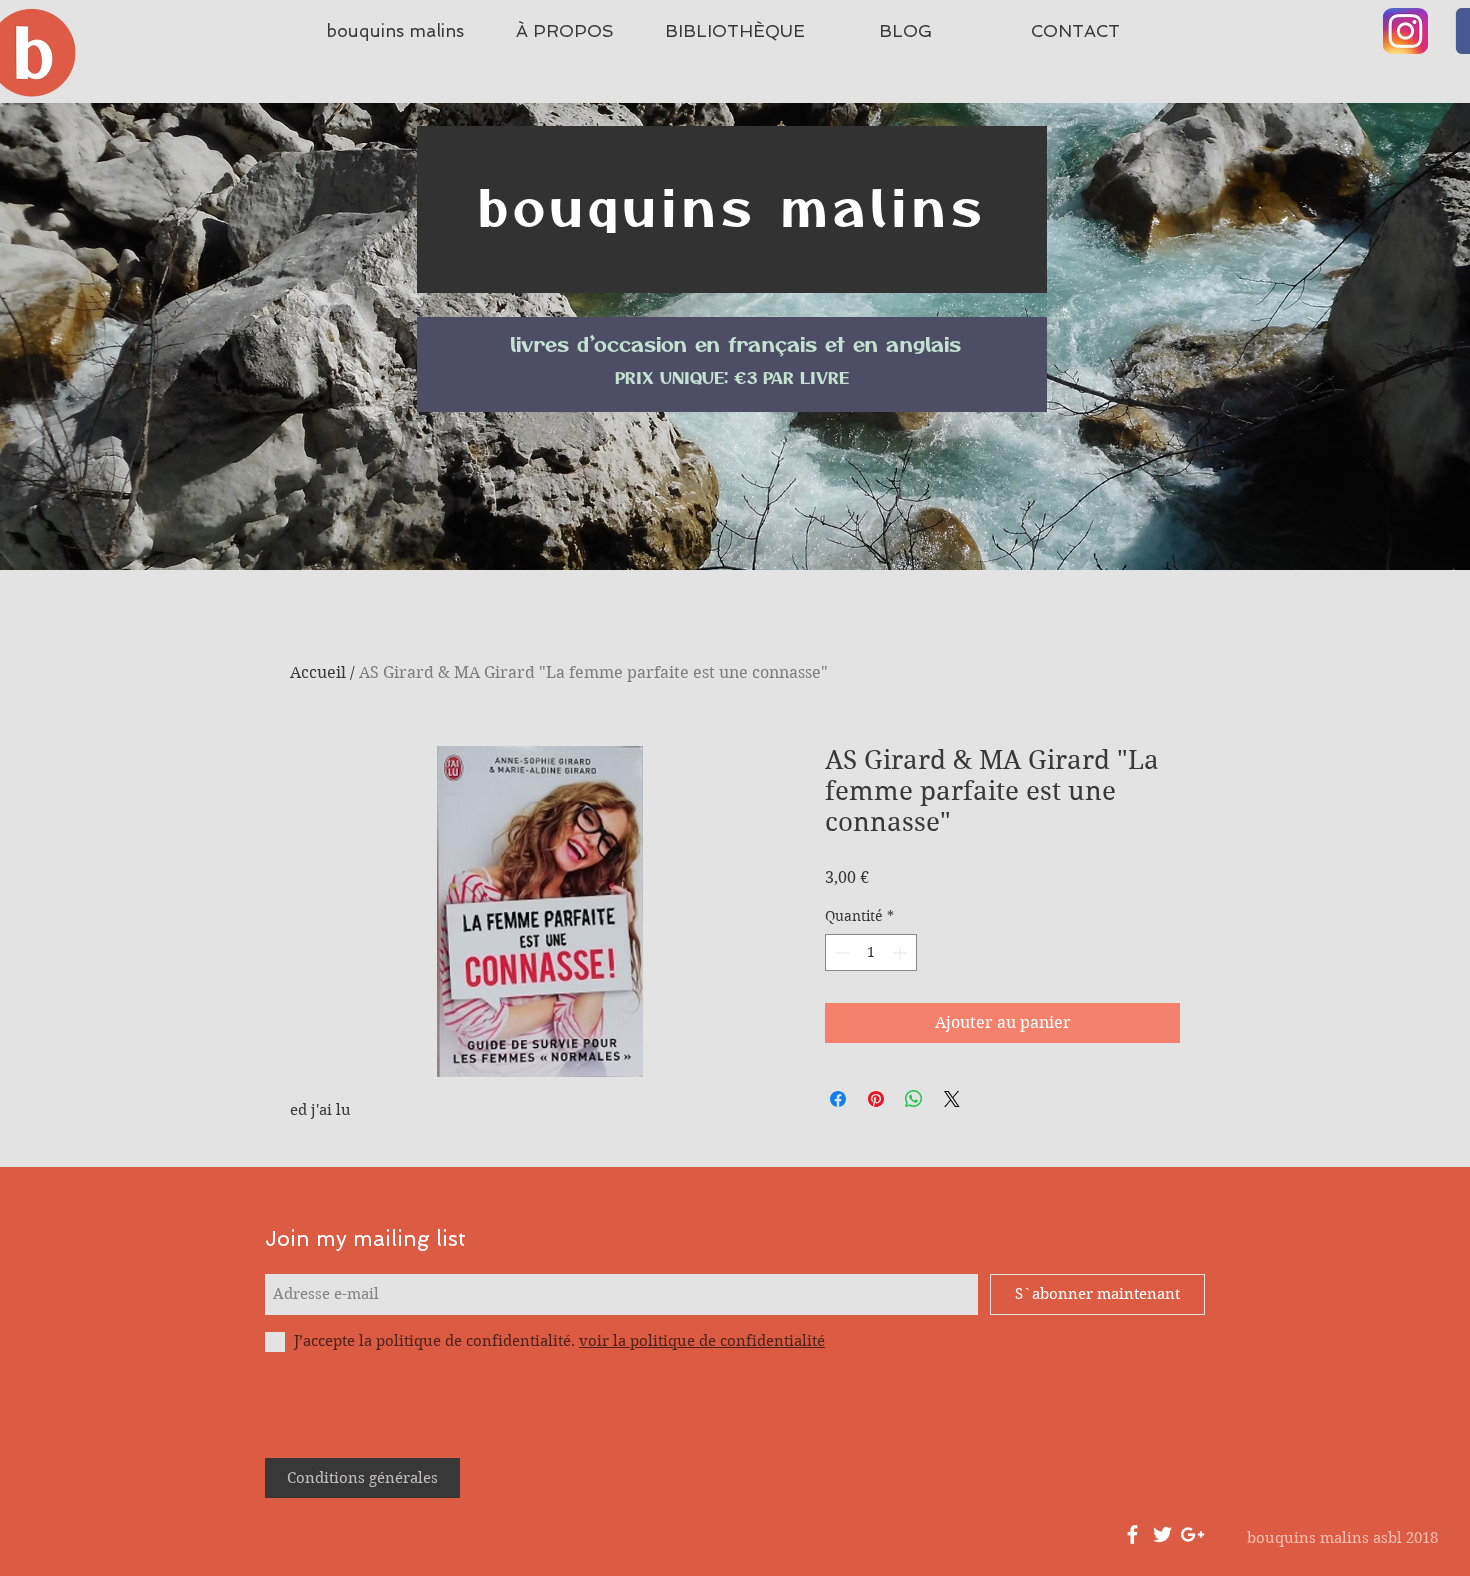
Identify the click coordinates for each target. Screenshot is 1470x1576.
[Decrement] (840, 952)
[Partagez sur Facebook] (838, 1099)
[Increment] (901, 952)
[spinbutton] (871, 952)
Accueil (318, 672)
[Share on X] (952, 1099)
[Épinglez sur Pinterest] (876, 1099)
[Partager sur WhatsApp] (914, 1099)
